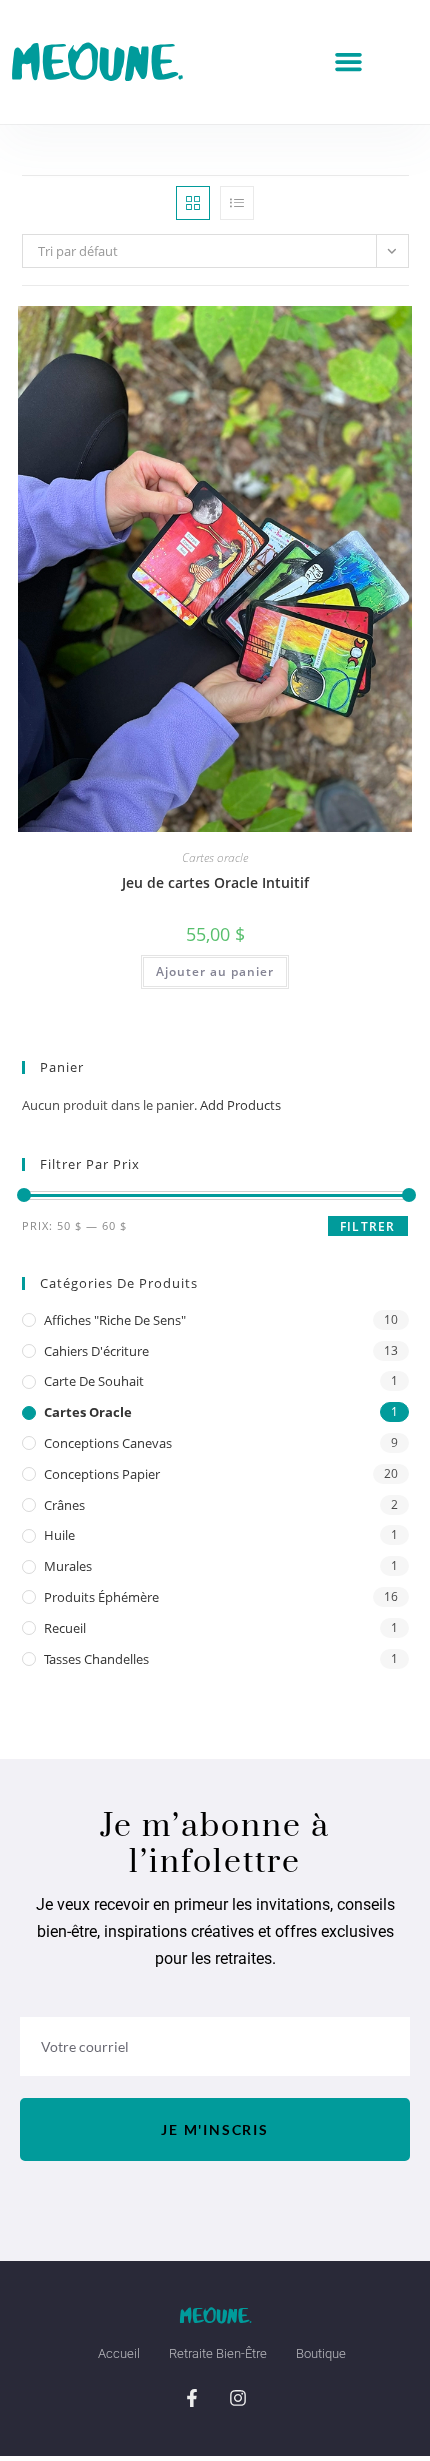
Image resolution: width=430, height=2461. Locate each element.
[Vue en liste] (237, 203)
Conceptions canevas (108, 1443)
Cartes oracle (215, 857)
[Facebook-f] (192, 2398)
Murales (68, 1566)
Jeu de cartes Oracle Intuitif (215, 882)
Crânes (64, 1505)
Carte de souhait (94, 1381)
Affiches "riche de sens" (115, 1320)
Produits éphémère (101, 1597)
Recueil (65, 1628)
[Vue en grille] (193, 203)
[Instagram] (238, 2398)
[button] (349, 62)
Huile (59, 1535)
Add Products (240, 1105)
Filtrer (367, 1226)
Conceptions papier (102, 1474)
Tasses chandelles (96, 1659)
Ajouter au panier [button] (215, 971)
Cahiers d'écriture (96, 1351)
